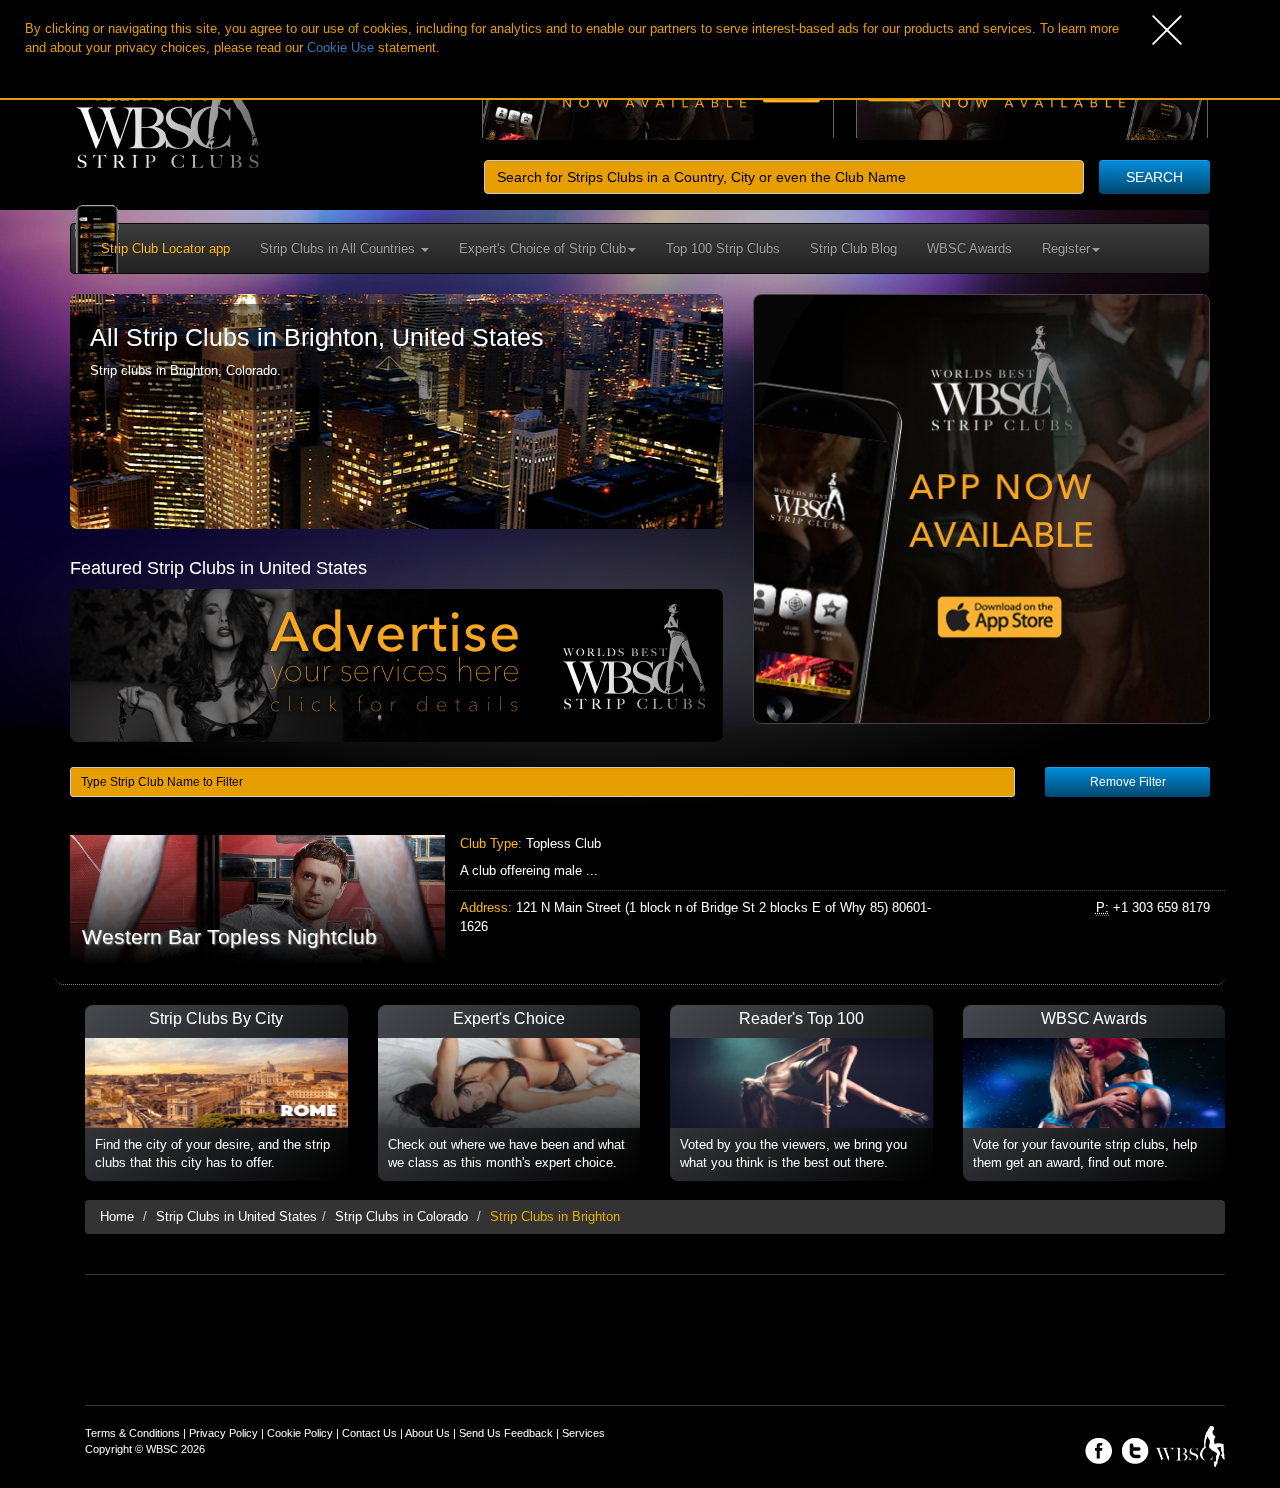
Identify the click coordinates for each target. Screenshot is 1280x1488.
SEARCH (1154, 177)
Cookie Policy (300, 1433)
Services (583, 1433)
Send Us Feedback (506, 1433)
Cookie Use (340, 47)
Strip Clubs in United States (236, 1216)
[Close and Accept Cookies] (1216, 30)
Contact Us (369, 1433)
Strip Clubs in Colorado (401, 1216)
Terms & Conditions (132, 1433)
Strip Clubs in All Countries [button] (339, 248)
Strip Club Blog (853, 248)
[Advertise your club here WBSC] (396, 664)
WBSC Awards (969, 248)
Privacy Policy (223, 1433)
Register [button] (1066, 248)
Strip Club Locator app (165, 248)
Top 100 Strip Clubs (723, 248)
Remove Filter (1128, 782)
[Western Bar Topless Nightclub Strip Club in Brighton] (640, 899)
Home (117, 1216)
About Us (427, 1433)
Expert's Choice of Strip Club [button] (542, 248)
